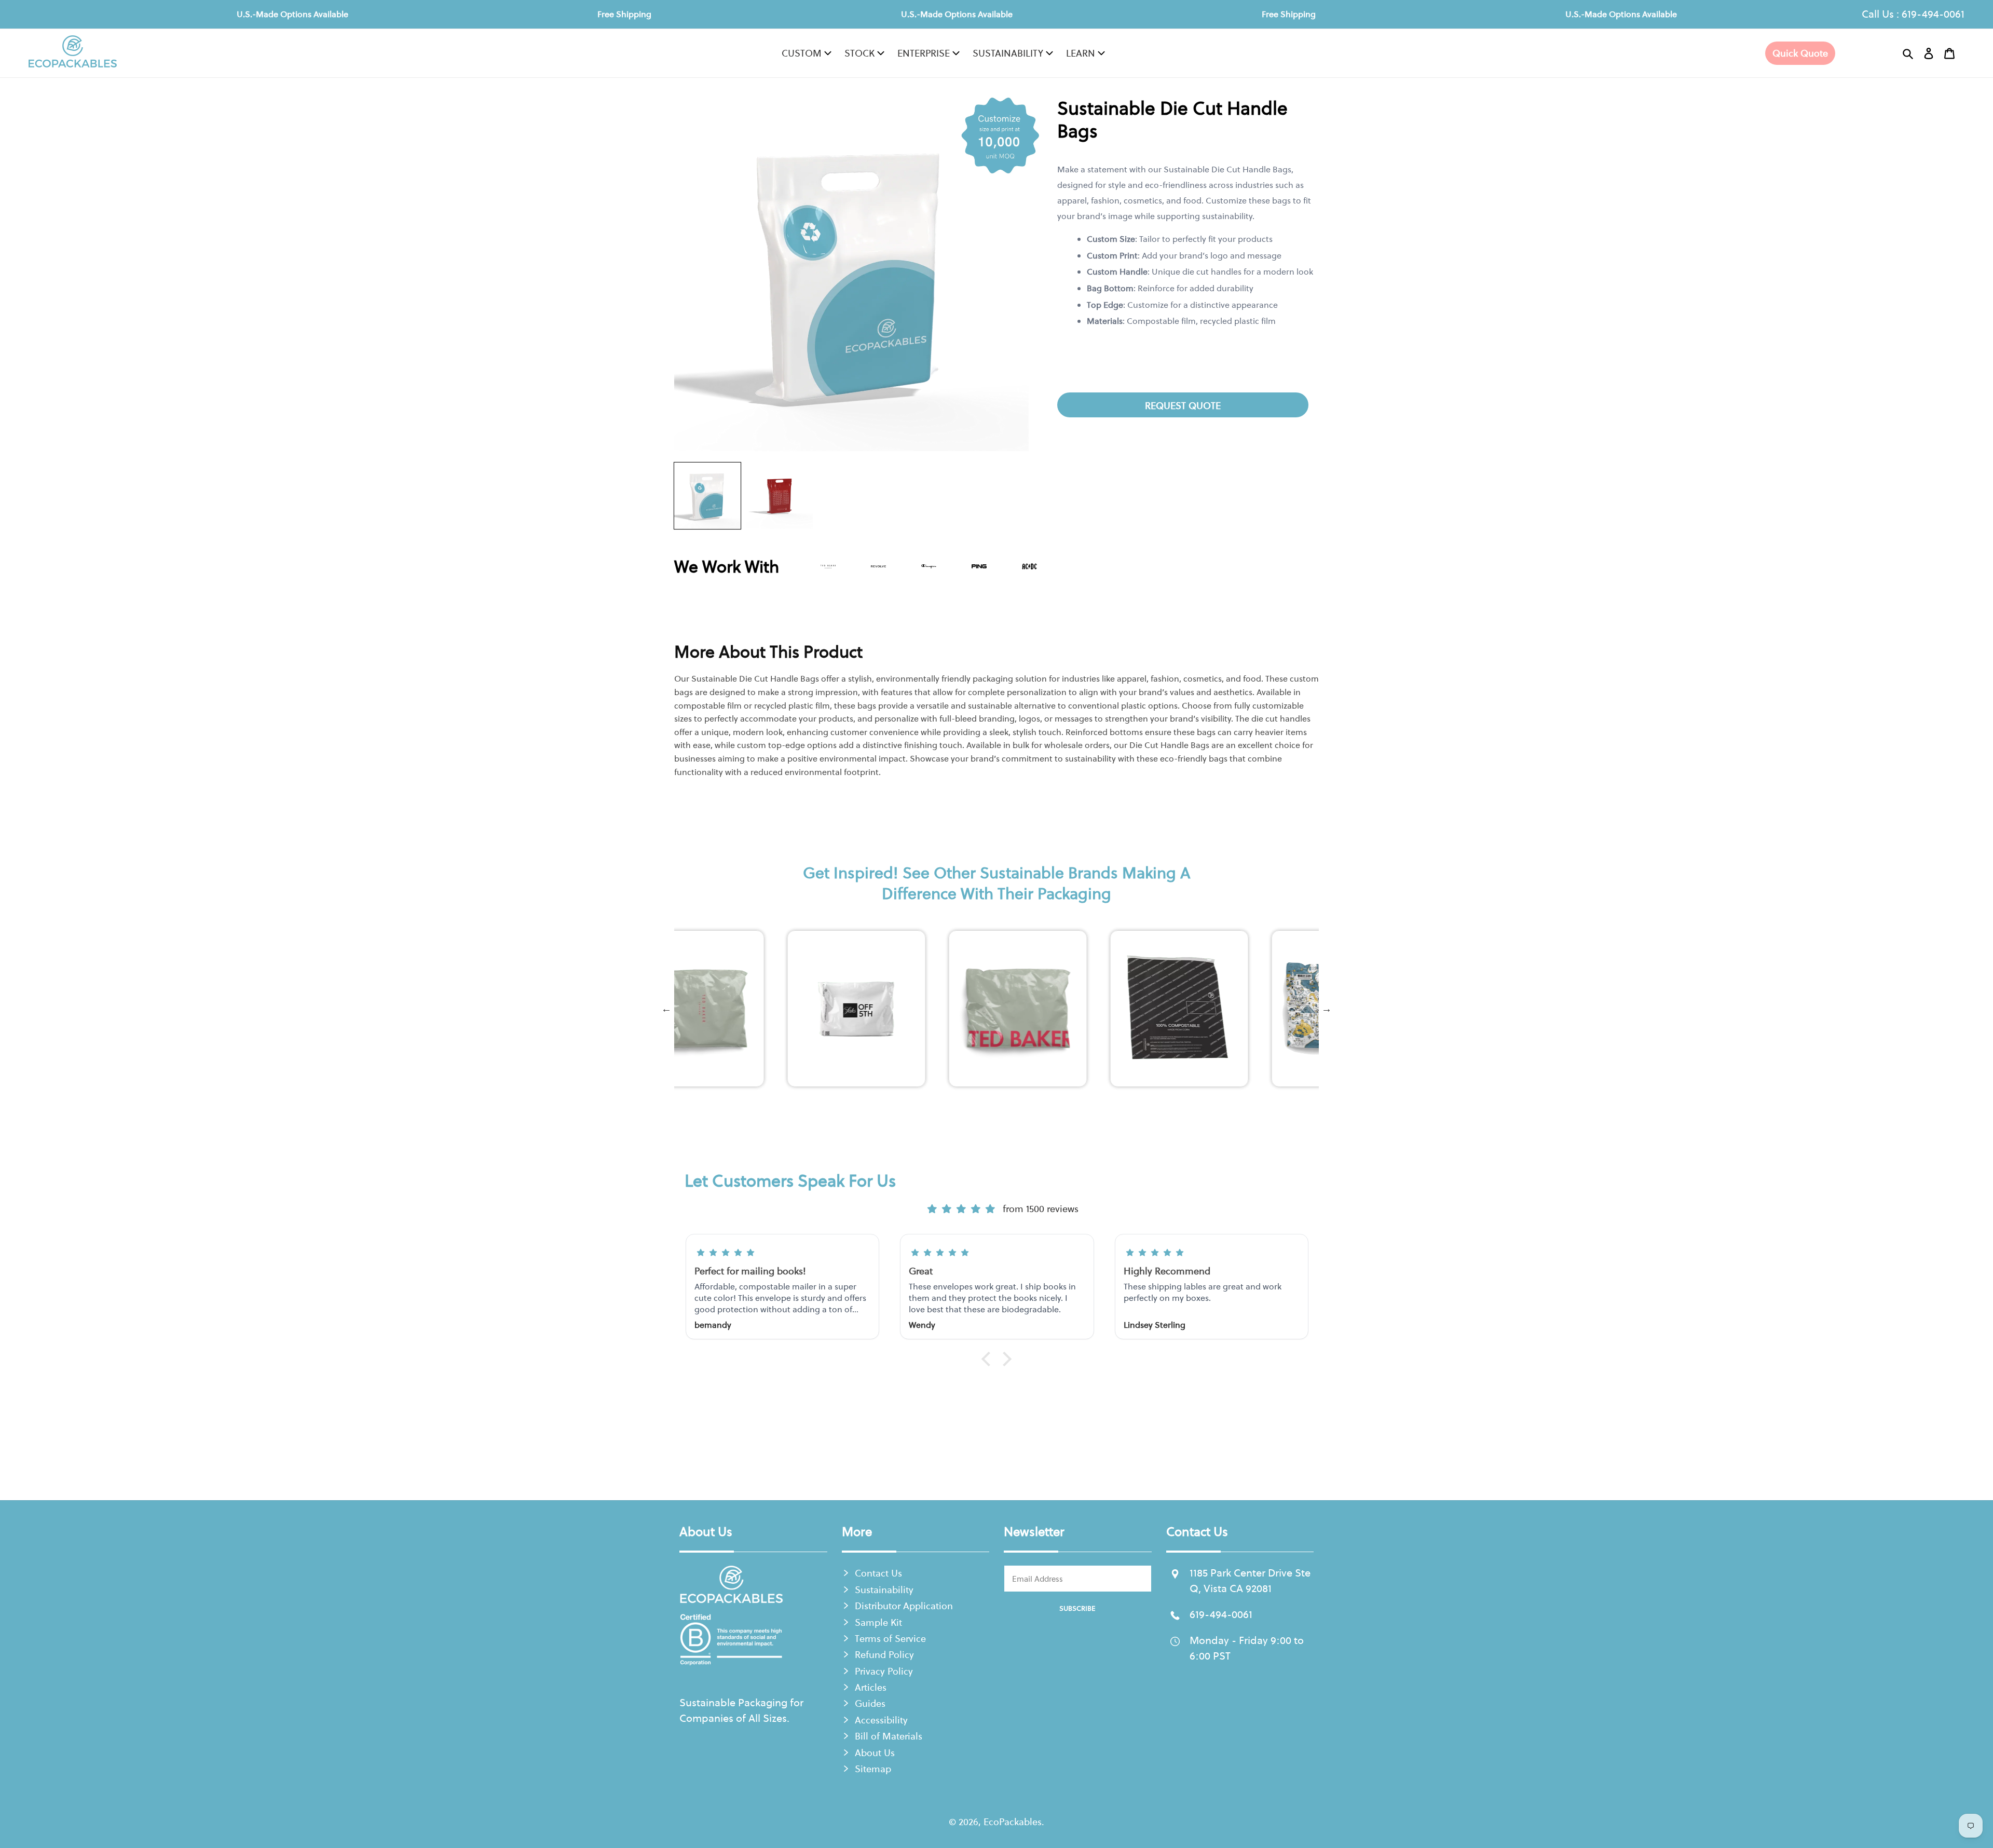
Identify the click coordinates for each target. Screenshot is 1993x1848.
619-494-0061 (1933, 14)
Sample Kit (878, 1622)
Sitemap (873, 1769)
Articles (871, 1687)
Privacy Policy (884, 1671)
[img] (961, 1209)
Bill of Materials (889, 1736)
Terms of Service (890, 1639)
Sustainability (884, 1590)
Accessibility (881, 1720)
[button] (1908, 53)
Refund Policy (884, 1655)
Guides (870, 1703)
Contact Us (878, 1573)
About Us (875, 1753)
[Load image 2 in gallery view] (780, 496)
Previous (666, 1009)
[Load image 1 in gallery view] (707, 496)
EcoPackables (1013, 1822)
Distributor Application (904, 1606)
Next (1327, 1009)
